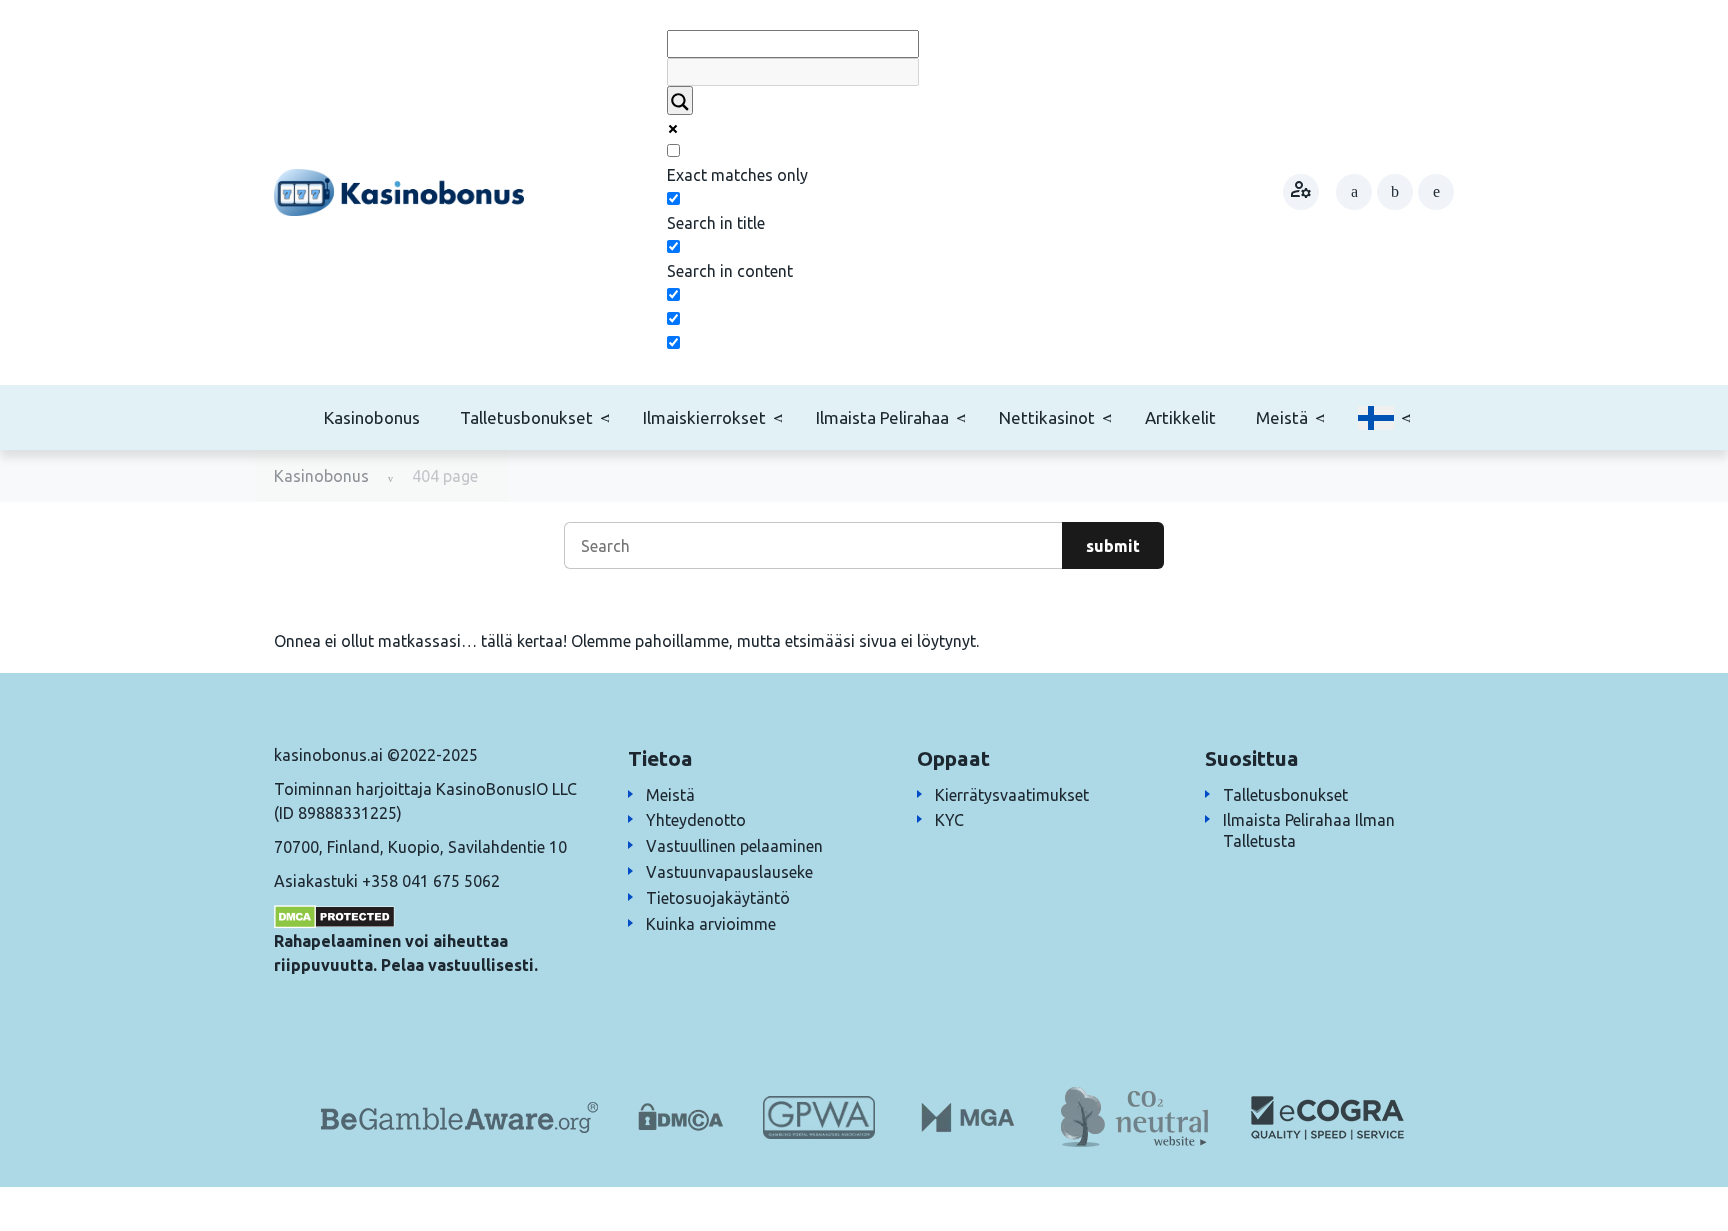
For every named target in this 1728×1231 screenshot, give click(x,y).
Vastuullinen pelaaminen (734, 846)
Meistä (1282, 417)
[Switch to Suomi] (1376, 418)
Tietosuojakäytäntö (718, 898)
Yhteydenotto (696, 820)
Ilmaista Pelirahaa (882, 417)
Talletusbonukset (526, 417)
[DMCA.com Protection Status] (334, 915)
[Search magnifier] (680, 100)
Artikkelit (1180, 417)
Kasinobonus (372, 417)
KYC (949, 820)
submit (1113, 546)
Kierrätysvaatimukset (1012, 795)
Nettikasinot (1047, 417)
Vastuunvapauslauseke (729, 872)
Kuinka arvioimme (711, 924)
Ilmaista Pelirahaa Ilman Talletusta (1309, 830)
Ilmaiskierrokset (704, 417)
